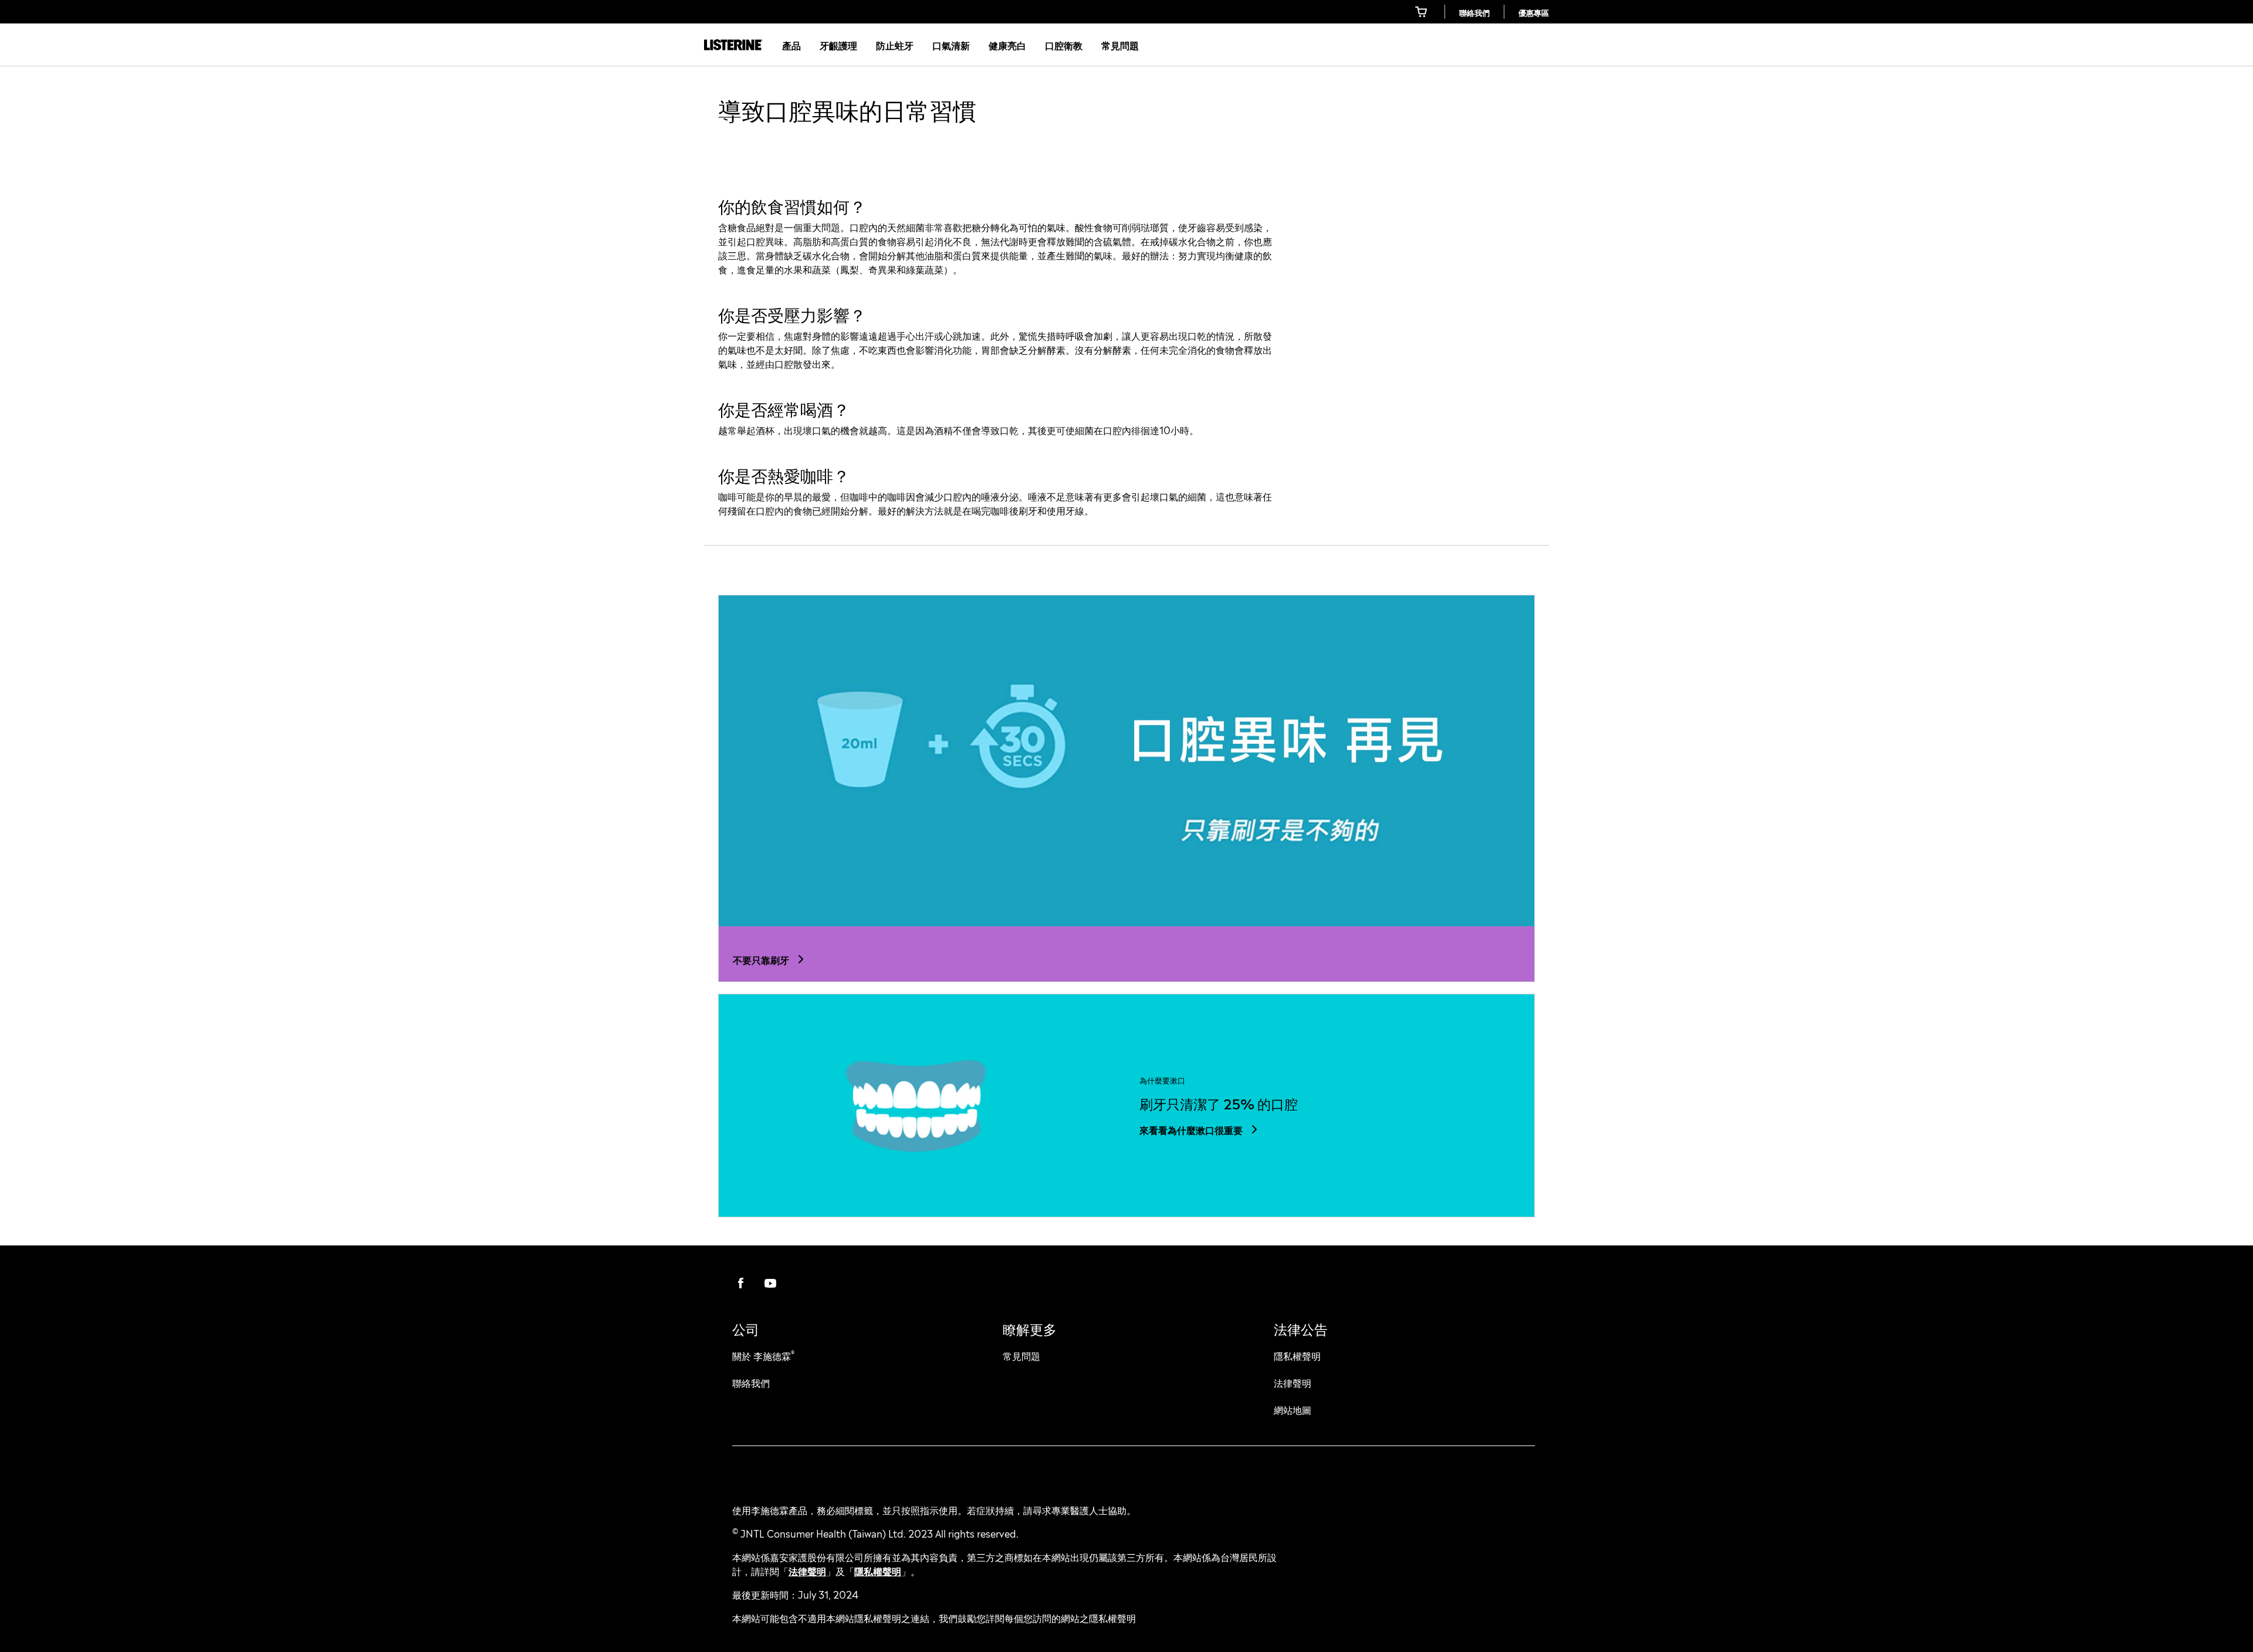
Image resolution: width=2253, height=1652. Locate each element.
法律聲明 (807, 1570)
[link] (1422, 12)
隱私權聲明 (878, 1570)
